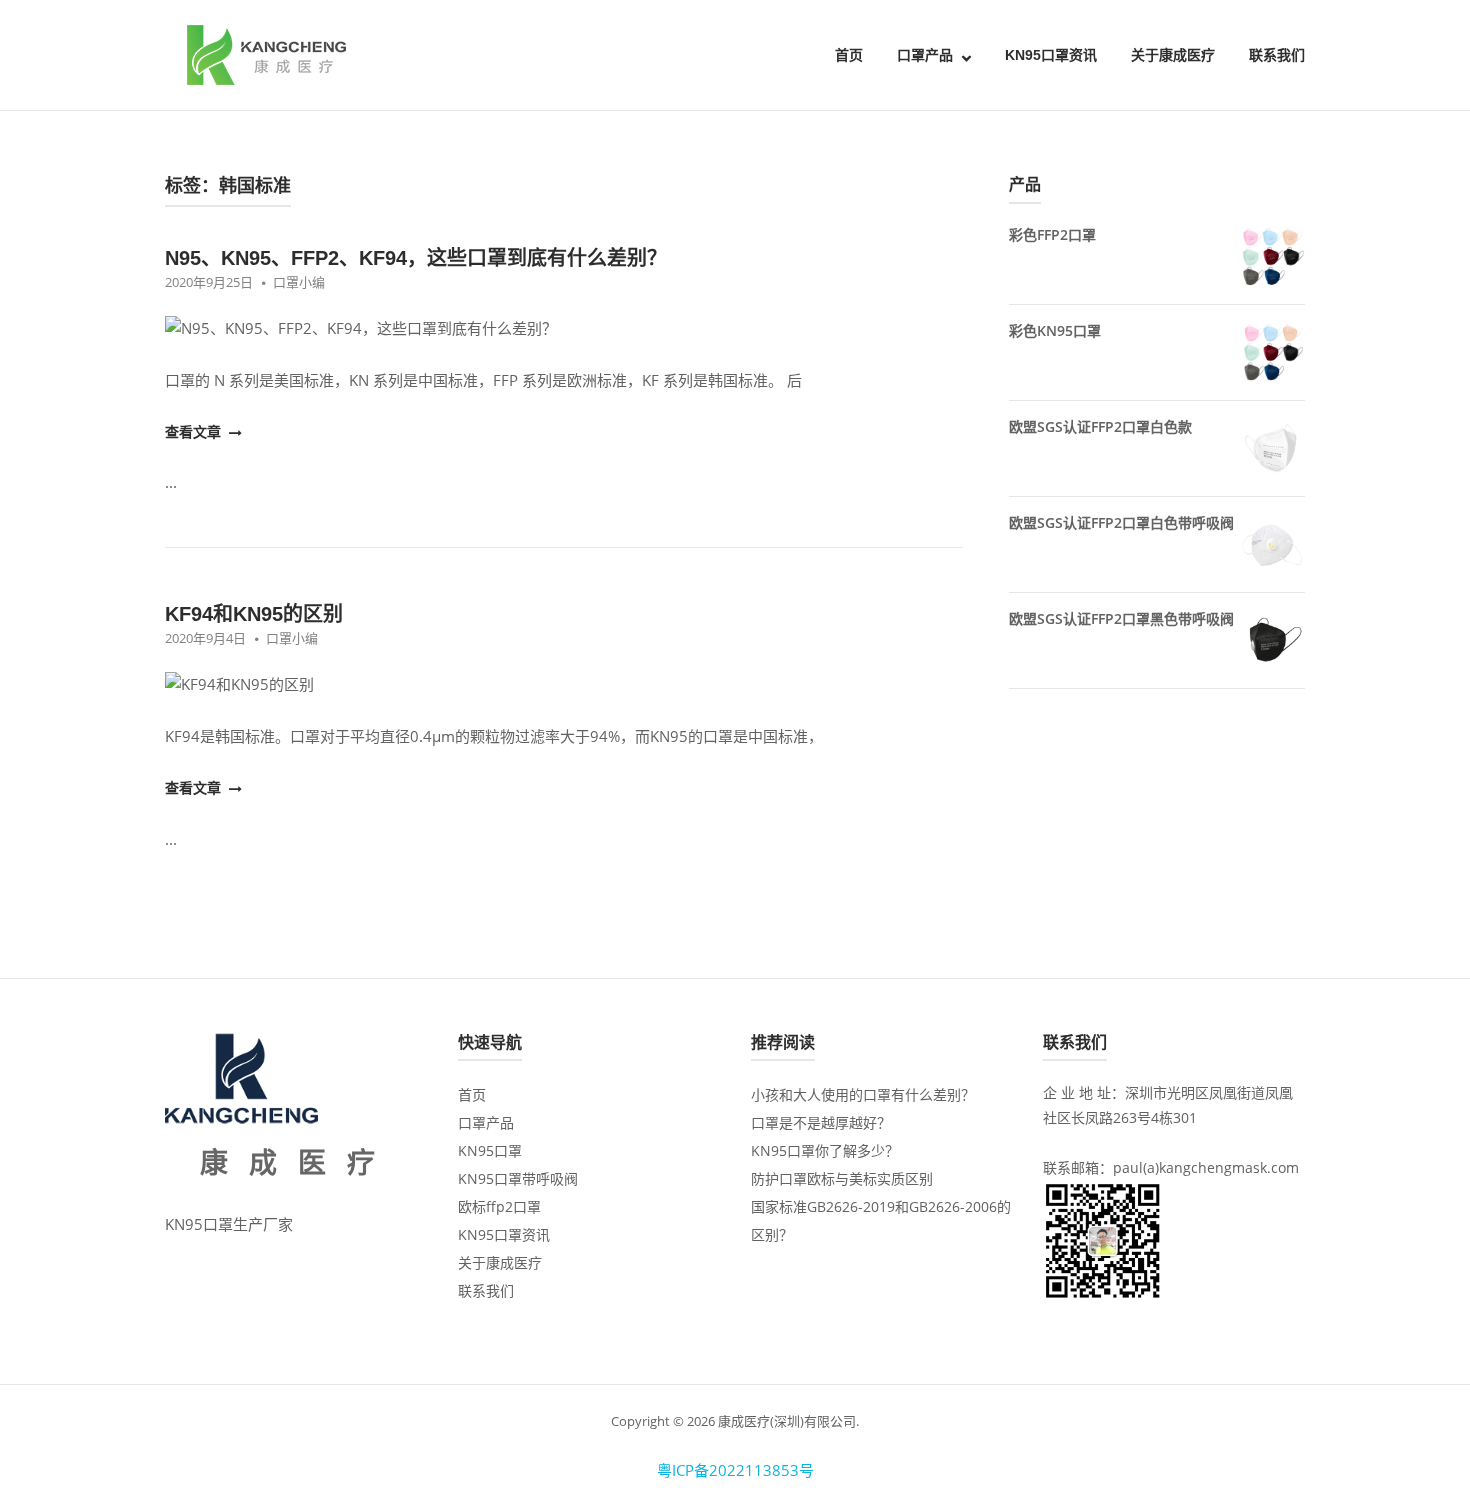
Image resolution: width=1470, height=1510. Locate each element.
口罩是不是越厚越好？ (821, 1122)
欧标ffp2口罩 (499, 1206)
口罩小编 (299, 282)
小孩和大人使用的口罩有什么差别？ (863, 1094)
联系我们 (1277, 55)
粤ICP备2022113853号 (735, 1470)
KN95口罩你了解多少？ (825, 1150)
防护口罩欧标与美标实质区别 (842, 1178)
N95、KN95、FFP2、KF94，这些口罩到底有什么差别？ (416, 258)
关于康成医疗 (1173, 55)
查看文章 (195, 431)
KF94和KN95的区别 (254, 614)
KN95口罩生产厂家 (229, 1224)
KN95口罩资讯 (1051, 55)
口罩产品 (925, 55)
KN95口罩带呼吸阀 (518, 1178)
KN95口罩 (490, 1150)
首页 (849, 55)
